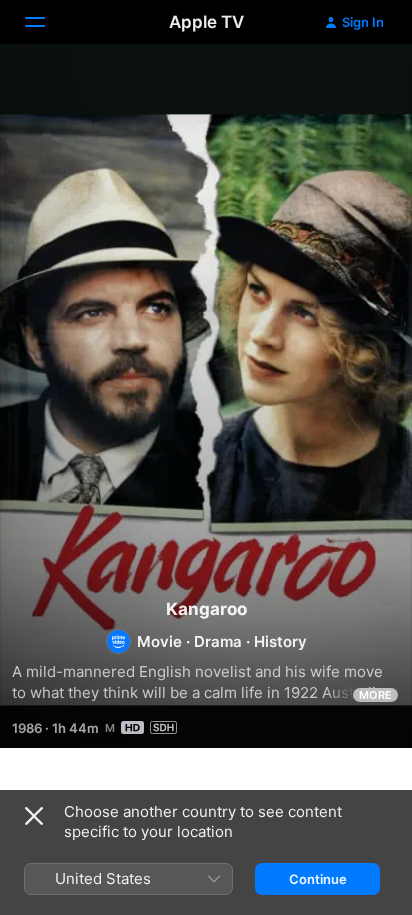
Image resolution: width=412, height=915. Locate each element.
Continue (318, 879)
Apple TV (206, 22)
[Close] (34, 816)
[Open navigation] (47, 22)
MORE (375, 695)
